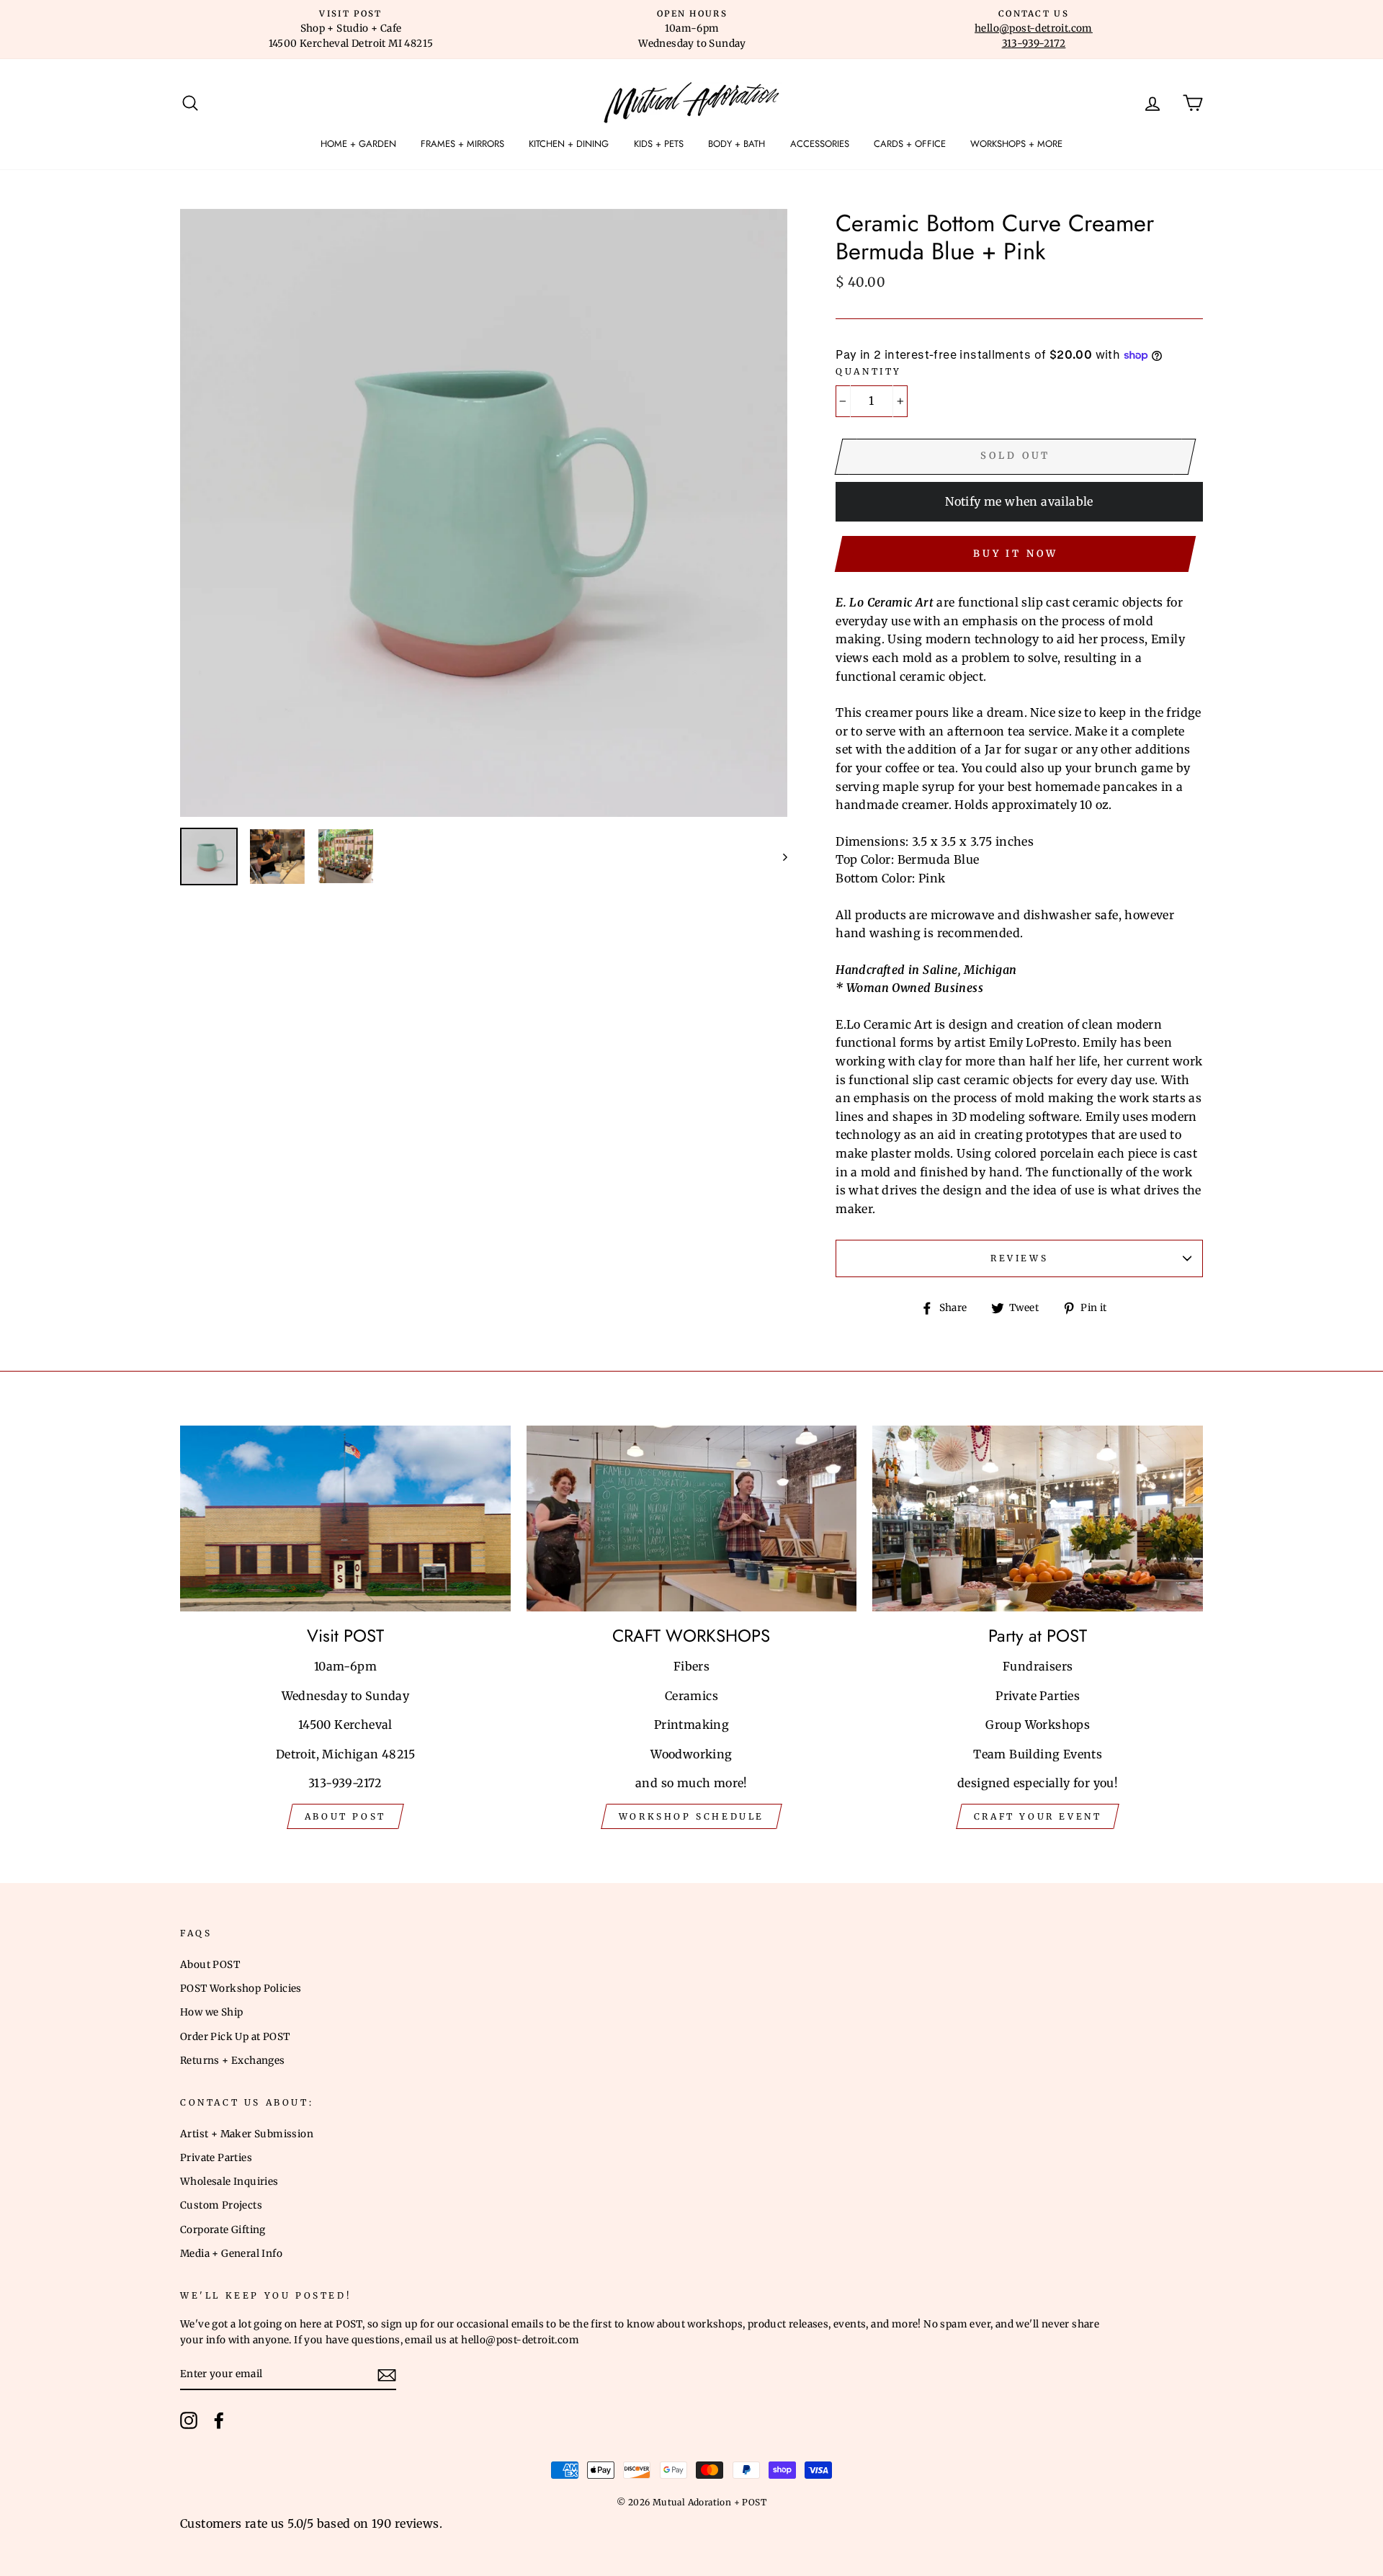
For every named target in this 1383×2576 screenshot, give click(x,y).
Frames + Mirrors (462, 144)
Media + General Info (231, 2254)
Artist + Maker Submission (247, 2134)
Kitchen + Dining (569, 144)
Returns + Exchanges (233, 2061)
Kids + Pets (659, 144)
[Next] (778, 857)
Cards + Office (910, 144)
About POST (210, 1965)
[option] (351, 30)
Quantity (869, 371)
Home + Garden (358, 144)
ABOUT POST (345, 1816)
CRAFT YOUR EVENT (1038, 1816)
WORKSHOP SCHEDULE (691, 1816)
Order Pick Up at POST (235, 2037)
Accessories (820, 144)
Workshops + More (1016, 144)
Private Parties (216, 2158)
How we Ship (211, 2012)
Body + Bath (737, 144)
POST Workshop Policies (241, 1989)
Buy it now (1016, 554)
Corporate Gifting (223, 2230)
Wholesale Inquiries (229, 2182)
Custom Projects (221, 2205)
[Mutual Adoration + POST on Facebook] (219, 2420)
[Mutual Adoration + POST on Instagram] (189, 2420)
